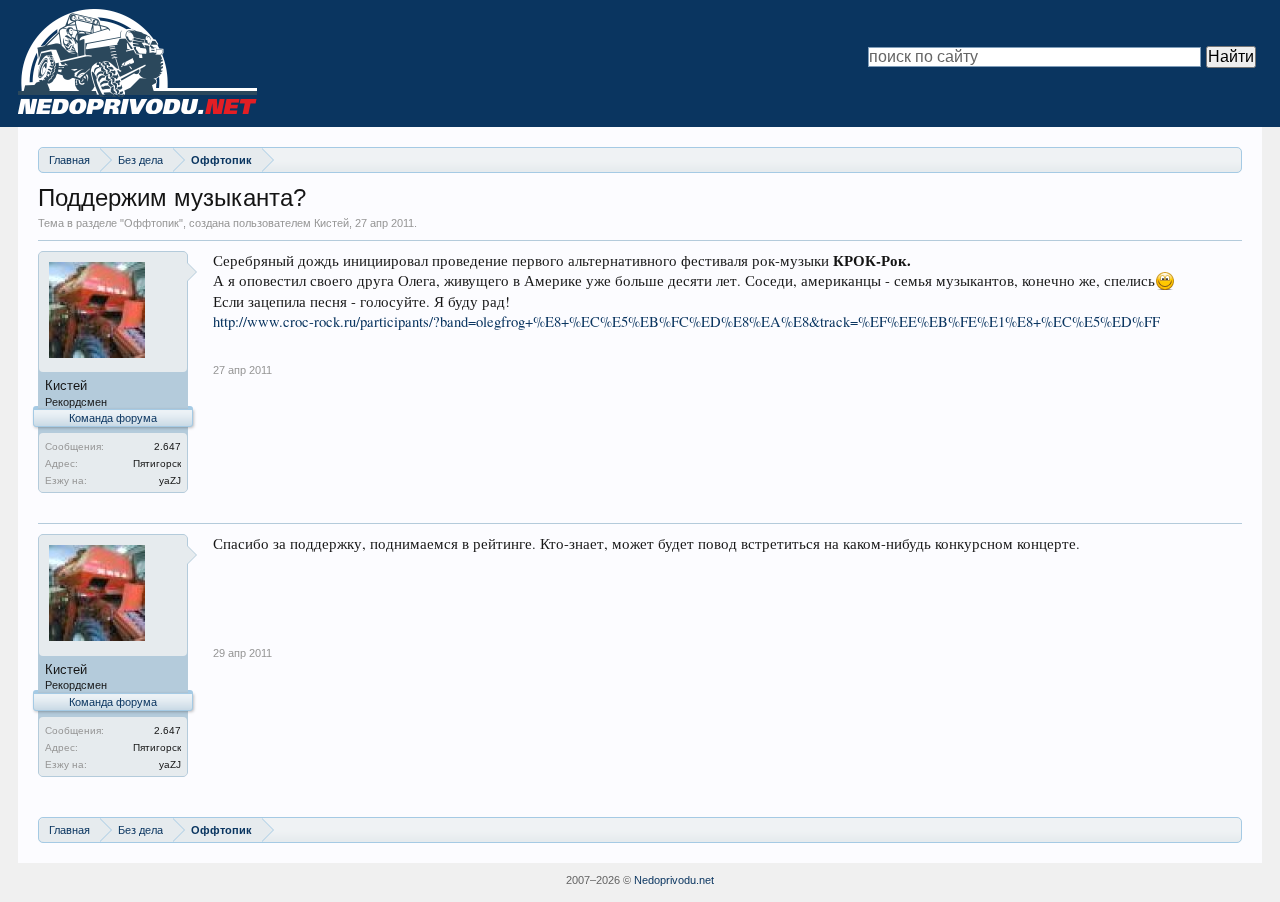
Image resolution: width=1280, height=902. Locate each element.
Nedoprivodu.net (674, 880)
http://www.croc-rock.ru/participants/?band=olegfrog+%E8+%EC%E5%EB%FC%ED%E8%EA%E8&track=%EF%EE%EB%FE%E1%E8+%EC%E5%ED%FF (686, 321)
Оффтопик (151, 223)
